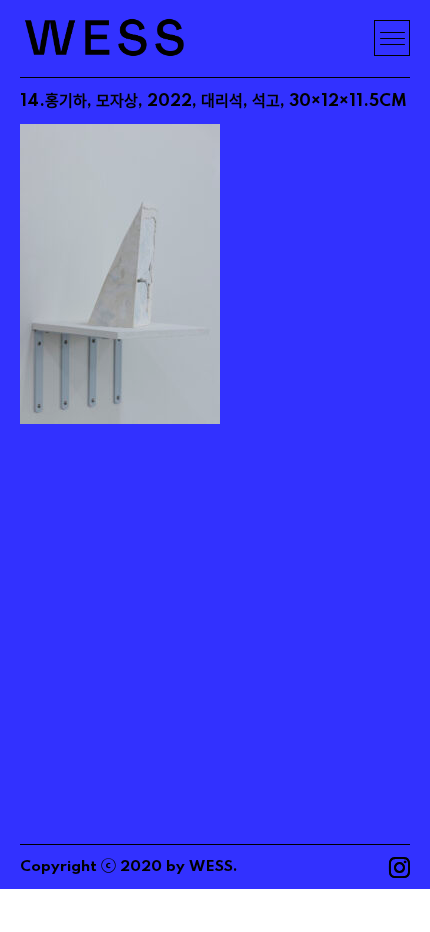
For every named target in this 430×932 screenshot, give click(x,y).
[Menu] (392, 38)
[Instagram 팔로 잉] (399, 868)
